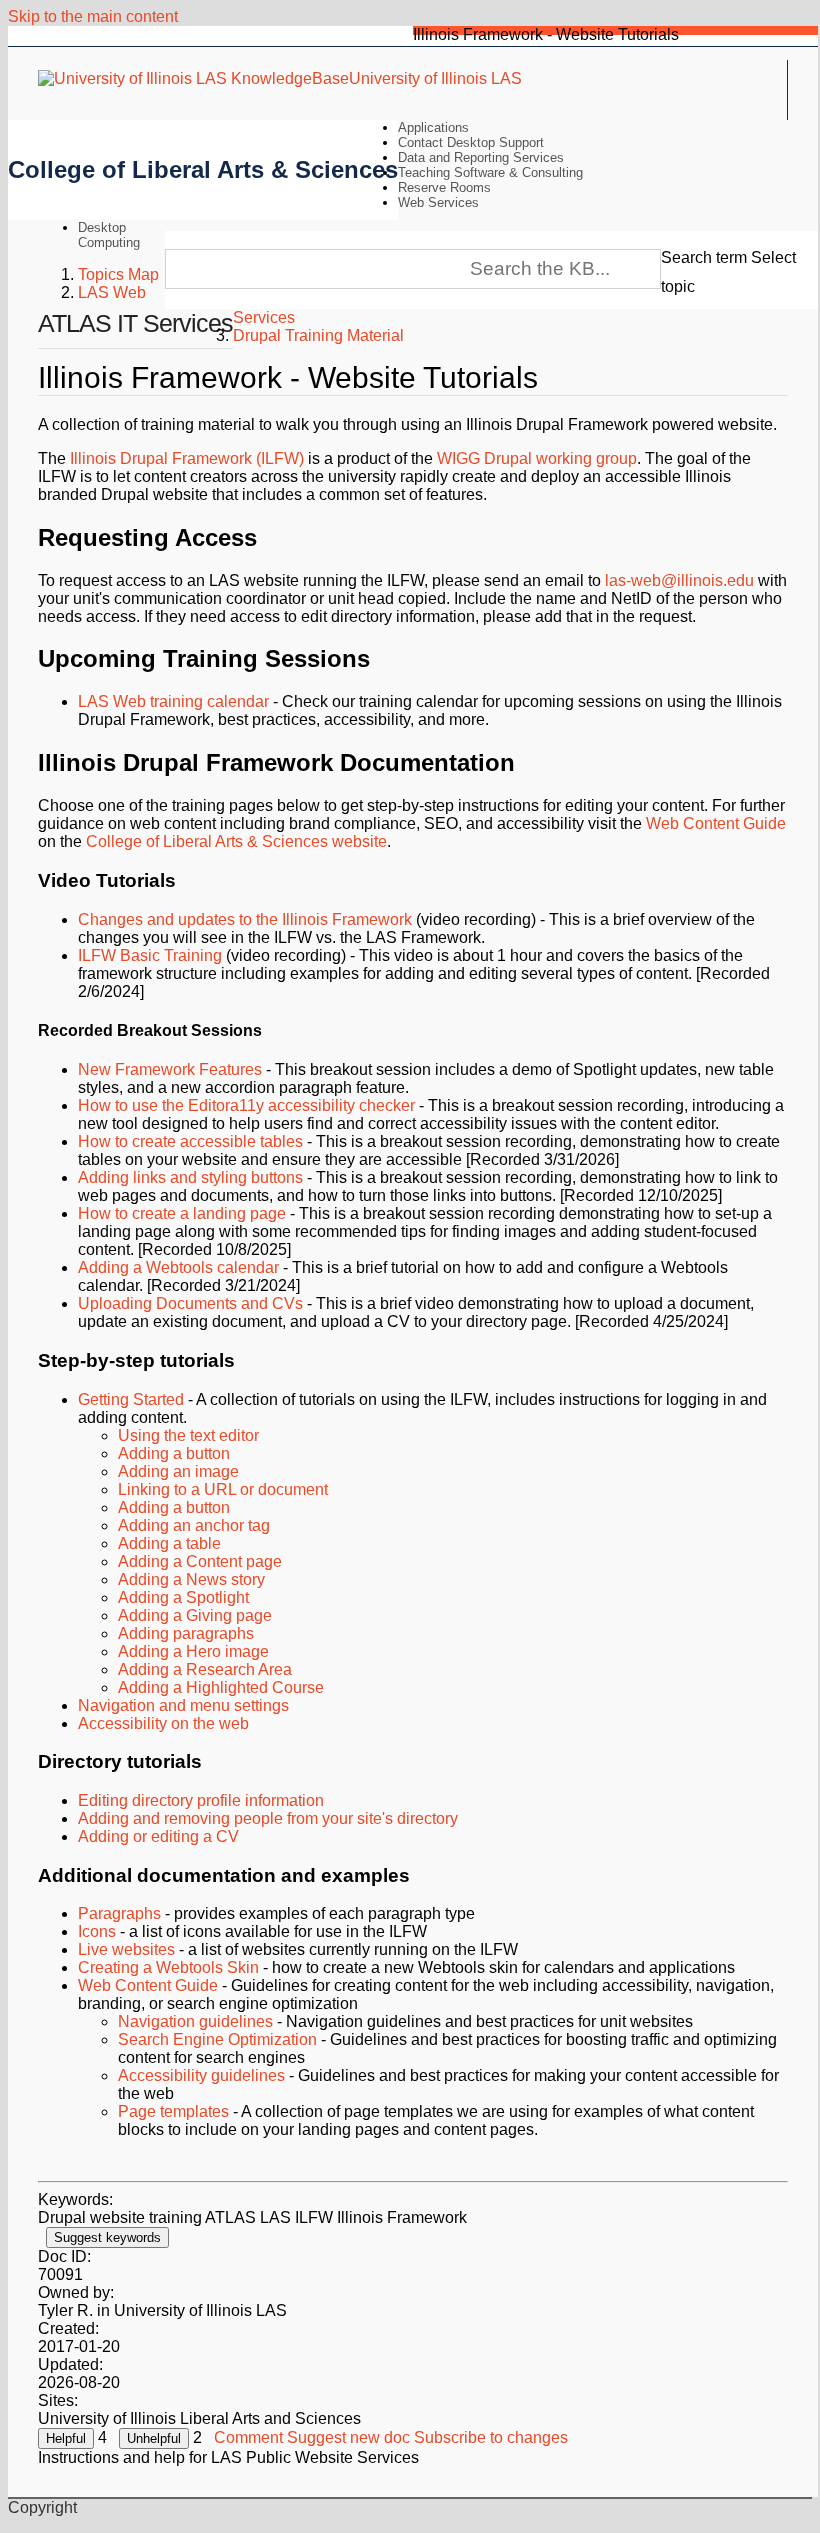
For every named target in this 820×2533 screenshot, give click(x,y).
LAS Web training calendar (173, 701)
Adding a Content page (200, 1561)
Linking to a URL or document (223, 1489)
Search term (704, 257)
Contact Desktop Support (471, 142)
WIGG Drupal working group (537, 458)
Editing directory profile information (201, 1800)
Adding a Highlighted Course (221, 1687)
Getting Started (131, 1399)
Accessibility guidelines (201, 2075)
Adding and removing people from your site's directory (268, 1818)
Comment (248, 2437)
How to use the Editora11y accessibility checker (246, 1105)
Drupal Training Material (318, 335)
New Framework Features (170, 1069)
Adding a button (174, 1453)
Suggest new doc (348, 2437)
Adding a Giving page (195, 1615)
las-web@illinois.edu (679, 580)
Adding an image (178, 1471)
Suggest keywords (107, 2237)
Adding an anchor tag (194, 1525)
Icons (97, 1931)
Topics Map (118, 274)
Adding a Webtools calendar (178, 1267)
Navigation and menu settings (183, 1705)
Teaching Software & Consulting (490, 172)
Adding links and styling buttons (190, 1177)
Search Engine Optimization (217, 2039)
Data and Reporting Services (481, 157)
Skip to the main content (93, 16)
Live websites (126, 1949)
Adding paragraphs (186, 1633)
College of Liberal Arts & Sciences (203, 169)
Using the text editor (188, 1435)
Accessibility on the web (163, 1723)
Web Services (438, 202)
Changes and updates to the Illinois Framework (245, 919)
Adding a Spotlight (183, 1597)
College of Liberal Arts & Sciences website (236, 841)
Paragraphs (119, 1913)
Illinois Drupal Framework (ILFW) (187, 458)
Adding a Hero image (193, 1651)
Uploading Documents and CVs (190, 1303)
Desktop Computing (109, 235)
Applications (433, 127)
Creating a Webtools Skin (168, 1967)
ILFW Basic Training (150, 955)
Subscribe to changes (491, 2437)
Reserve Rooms (444, 187)
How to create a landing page (182, 1213)
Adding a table (169, 1543)
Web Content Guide (716, 823)
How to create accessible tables (190, 1141)
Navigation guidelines (195, 2021)
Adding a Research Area (205, 1669)
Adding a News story (191, 1579)
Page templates (173, 2111)
